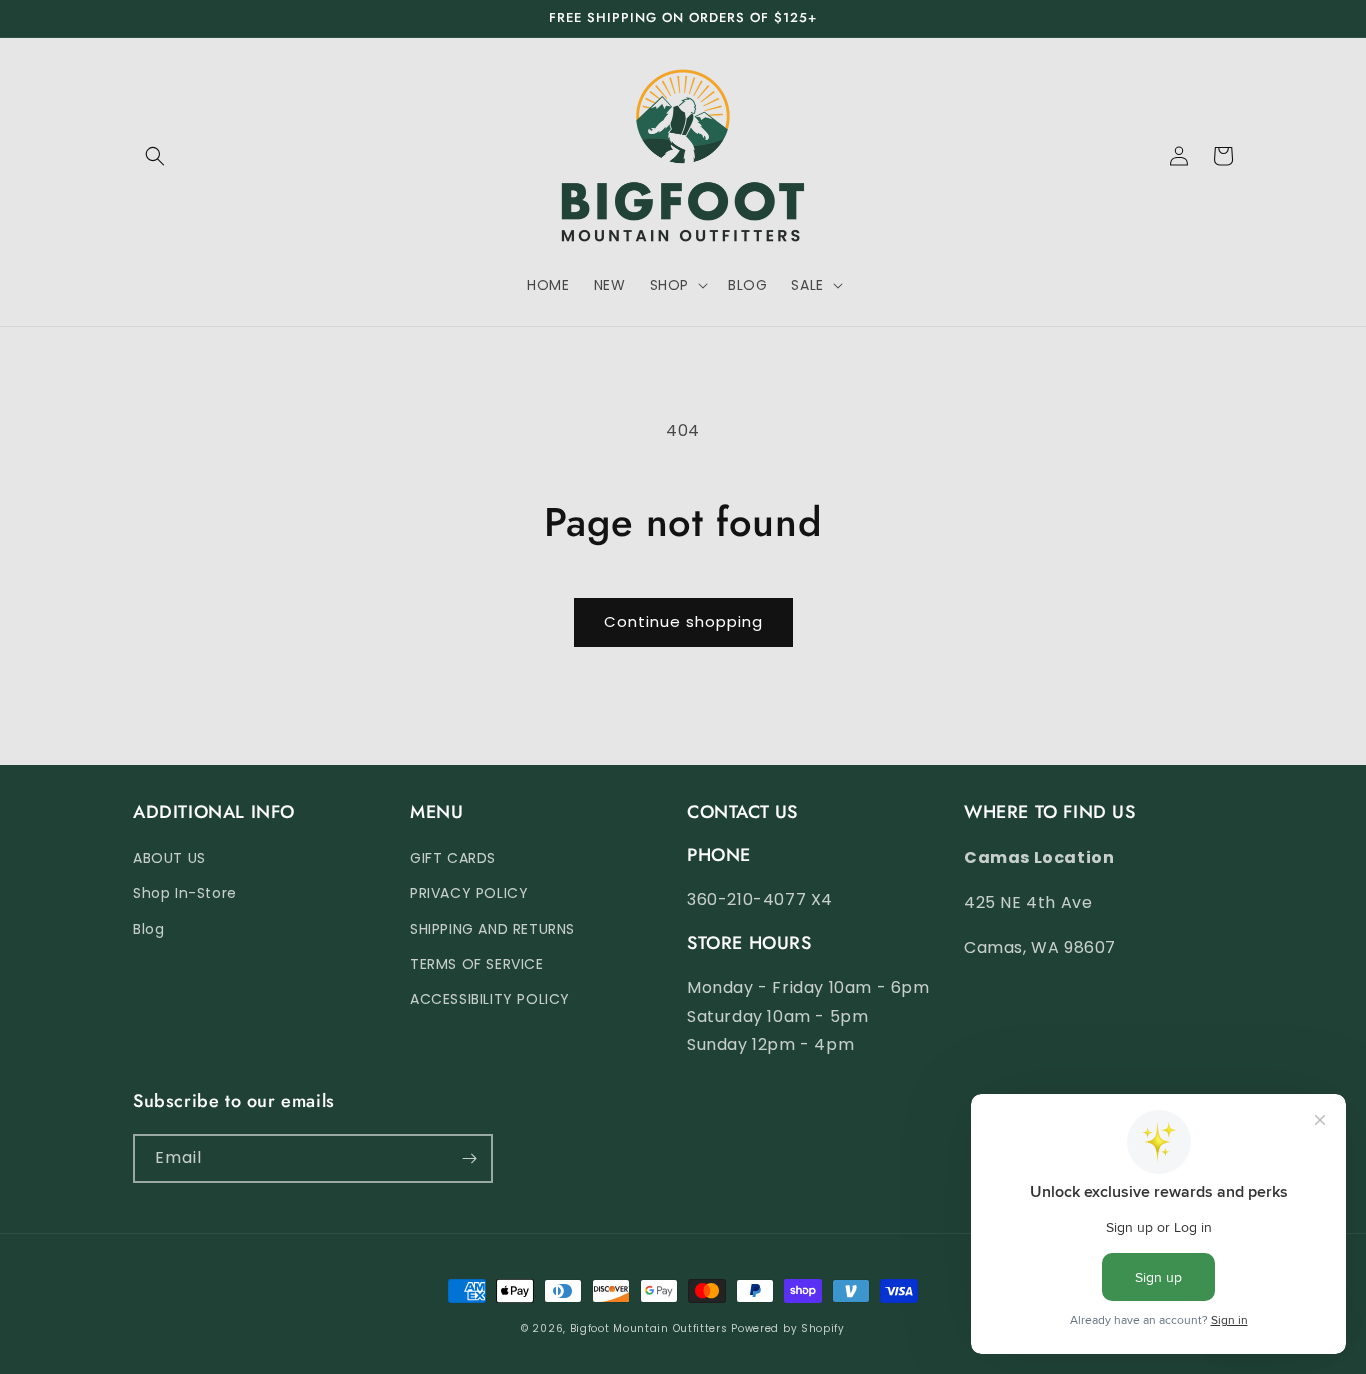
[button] (155, 156)
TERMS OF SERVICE (477, 964)
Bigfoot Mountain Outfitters (649, 1328)
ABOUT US (169, 858)
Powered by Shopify (788, 1328)
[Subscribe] (469, 1158)
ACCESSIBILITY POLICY (490, 999)
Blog (148, 929)
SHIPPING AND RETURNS (492, 929)
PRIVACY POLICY (469, 893)
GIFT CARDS (453, 858)
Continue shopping (683, 621)
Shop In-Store (185, 893)
